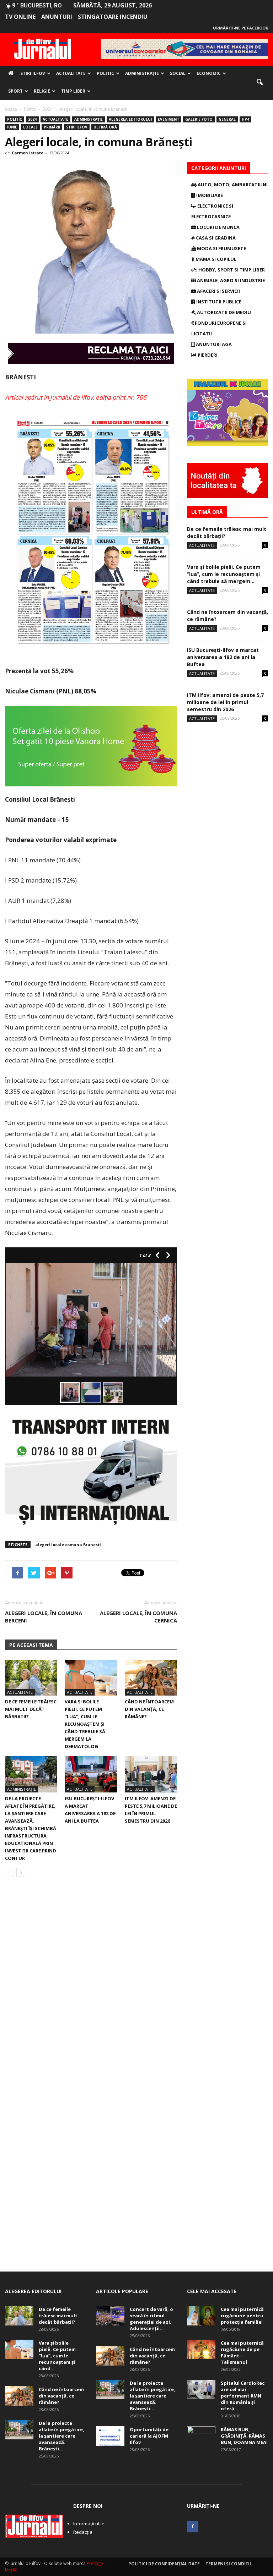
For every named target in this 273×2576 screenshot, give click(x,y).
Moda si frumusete (221, 248)
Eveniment (168, 119)
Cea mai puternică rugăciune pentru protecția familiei (242, 2316)
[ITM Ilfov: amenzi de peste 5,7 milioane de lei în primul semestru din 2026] (151, 1774)
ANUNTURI (57, 17)
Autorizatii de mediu (223, 312)
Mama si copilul (215, 259)
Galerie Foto (199, 119)
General (227, 119)
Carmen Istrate (28, 153)
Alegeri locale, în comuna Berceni (44, 1617)
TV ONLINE (20, 17)
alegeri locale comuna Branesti (68, 1545)
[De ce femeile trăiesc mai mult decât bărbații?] (31, 1678)
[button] (259, 82)
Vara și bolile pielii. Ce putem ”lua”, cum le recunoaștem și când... (57, 2356)
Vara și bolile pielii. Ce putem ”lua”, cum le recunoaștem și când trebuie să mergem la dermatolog (85, 1724)
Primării (52, 127)
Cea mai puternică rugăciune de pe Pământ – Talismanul (242, 2352)
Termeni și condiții (228, 2564)
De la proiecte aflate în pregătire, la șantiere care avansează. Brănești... (61, 2436)
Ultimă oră (105, 127)
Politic (105, 73)
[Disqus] (91, 1983)
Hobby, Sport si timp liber (231, 270)
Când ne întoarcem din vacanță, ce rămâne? (149, 1709)
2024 (32, 119)
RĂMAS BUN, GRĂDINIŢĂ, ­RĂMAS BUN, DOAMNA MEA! (244, 2436)
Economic (209, 73)
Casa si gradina (215, 238)
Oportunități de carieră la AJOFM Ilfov (149, 2436)
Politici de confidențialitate (164, 2564)
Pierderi (207, 355)
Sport (15, 91)
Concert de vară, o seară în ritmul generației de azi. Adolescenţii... (151, 2319)
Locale (30, 127)
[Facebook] (193, 2527)
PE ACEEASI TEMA (31, 1645)
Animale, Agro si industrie (230, 280)
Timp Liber (73, 91)
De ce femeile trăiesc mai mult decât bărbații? (31, 1709)
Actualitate (71, 73)
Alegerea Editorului (130, 119)
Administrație (142, 73)
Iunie (12, 127)
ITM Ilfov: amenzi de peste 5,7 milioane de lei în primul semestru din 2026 (225, 702)
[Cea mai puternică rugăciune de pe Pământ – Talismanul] (201, 2349)
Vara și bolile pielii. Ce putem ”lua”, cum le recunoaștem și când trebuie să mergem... (224, 574)
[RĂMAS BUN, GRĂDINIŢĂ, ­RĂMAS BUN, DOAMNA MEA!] (201, 2436)
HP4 (245, 119)
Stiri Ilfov (33, 73)
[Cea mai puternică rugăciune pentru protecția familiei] (201, 2316)
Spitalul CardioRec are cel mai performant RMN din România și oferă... (243, 2396)
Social (178, 73)
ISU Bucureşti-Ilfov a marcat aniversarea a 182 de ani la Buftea (223, 657)
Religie (42, 91)
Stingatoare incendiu (113, 17)
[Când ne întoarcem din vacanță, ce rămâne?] (151, 1678)
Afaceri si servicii (218, 291)
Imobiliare (209, 195)
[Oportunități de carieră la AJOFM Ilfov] (110, 2436)
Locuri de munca (218, 227)
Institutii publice (218, 302)
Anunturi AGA (213, 344)
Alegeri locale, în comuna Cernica (138, 1617)
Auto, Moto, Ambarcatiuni (232, 185)
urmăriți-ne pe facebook (240, 28)
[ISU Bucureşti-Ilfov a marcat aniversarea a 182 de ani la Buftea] (91, 1774)
